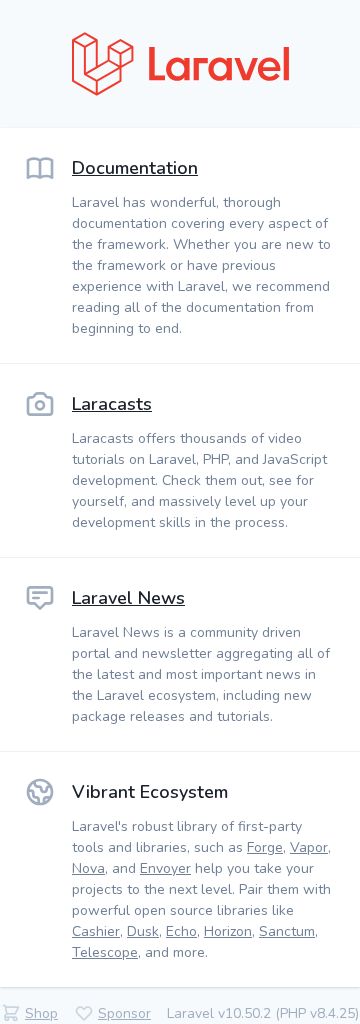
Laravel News (128, 598)
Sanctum (287, 931)
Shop (41, 1013)
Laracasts (112, 404)
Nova (88, 868)
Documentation (135, 168)
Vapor (309, 847)
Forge (265, 847)
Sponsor (124, 1013)
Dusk (143, 931)
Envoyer (165, 868)
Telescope (105, 952)
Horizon (228, 931)
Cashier (96, 931)
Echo (181, 931)
